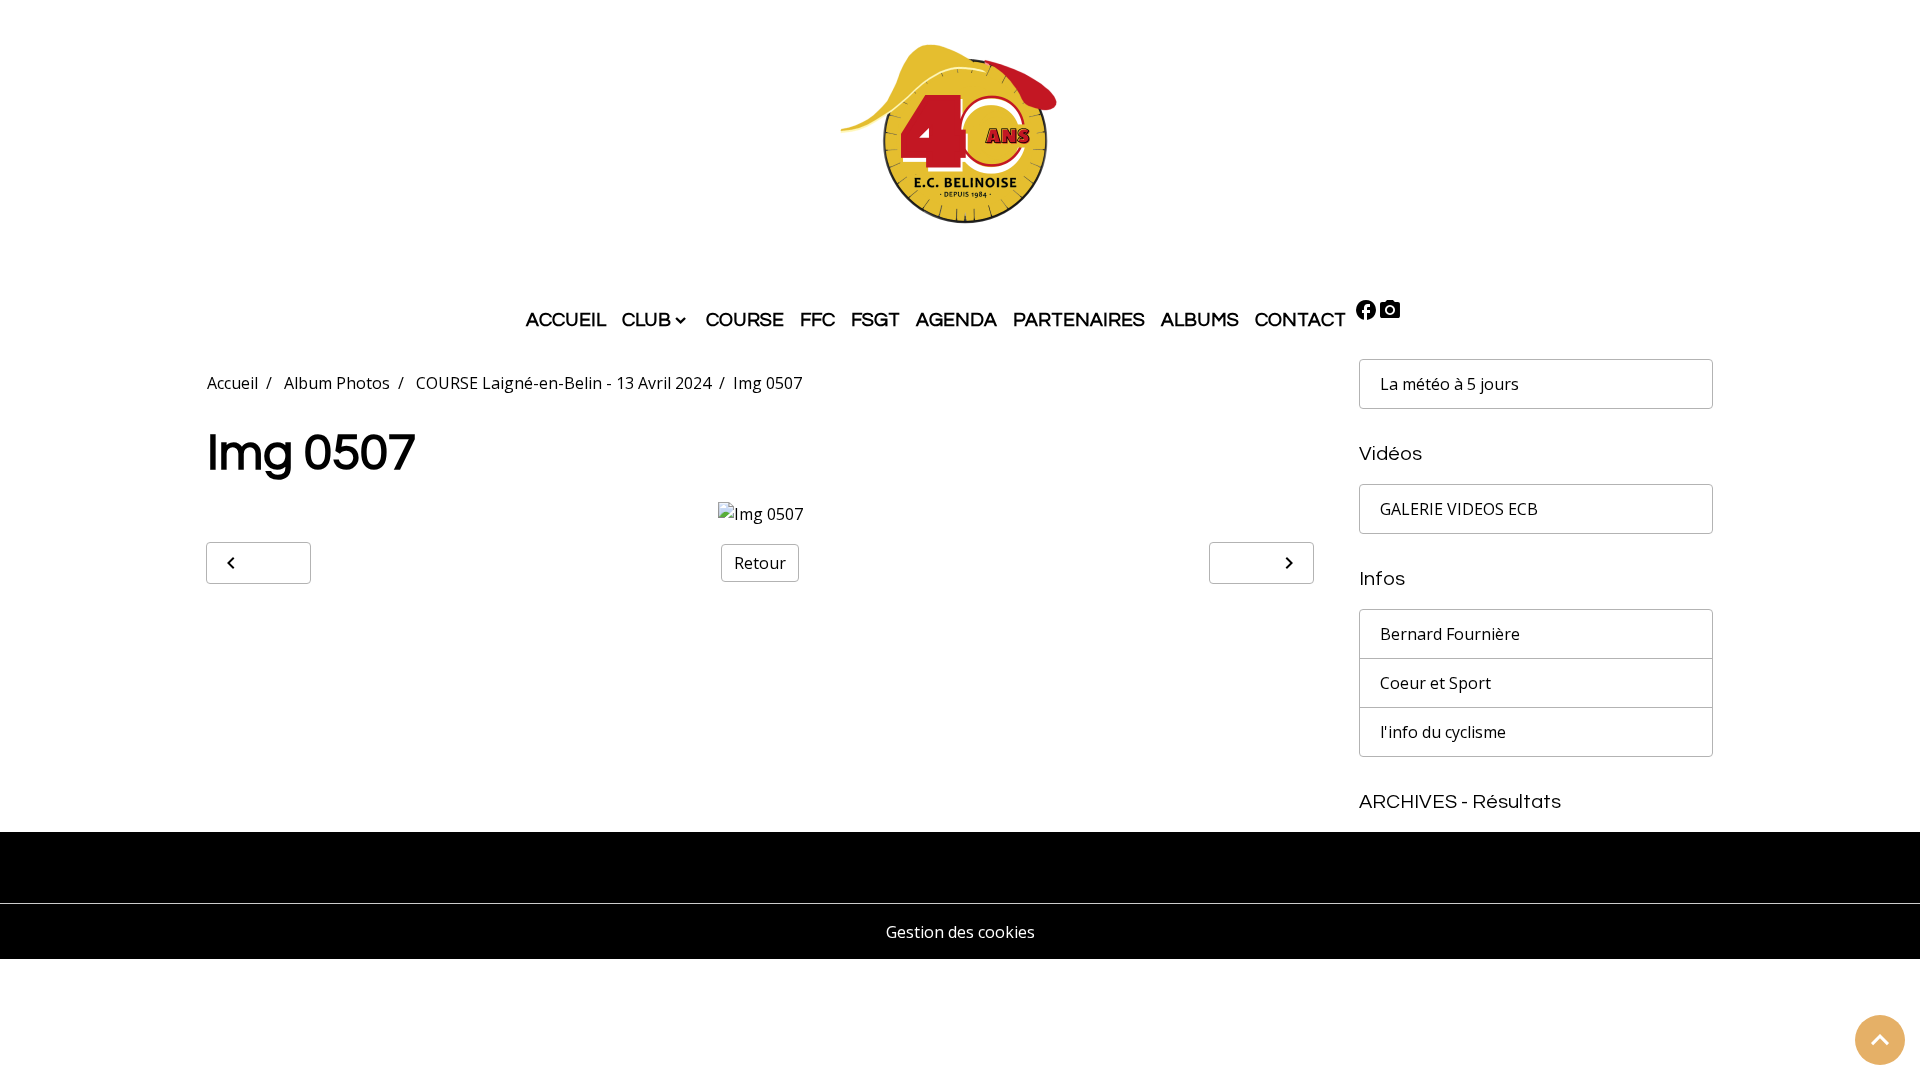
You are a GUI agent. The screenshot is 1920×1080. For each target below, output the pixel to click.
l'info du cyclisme (1443, 732)
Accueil (232, 383)
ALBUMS (1200, 320)
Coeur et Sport (1435, 683)
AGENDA (956, 320)
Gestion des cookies (960, 932)
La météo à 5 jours (1449, 384)
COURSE (745, 320)
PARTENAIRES (1079, 320)
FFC (817, 320)
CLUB (646, 320)
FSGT (875, 320)
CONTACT (1300, 320)
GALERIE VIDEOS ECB (1459, 509)
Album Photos (337, 383)
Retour (760, 563)
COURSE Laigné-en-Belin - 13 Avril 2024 (563, 383)
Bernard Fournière (1450, 634)
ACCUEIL (566, 320)
